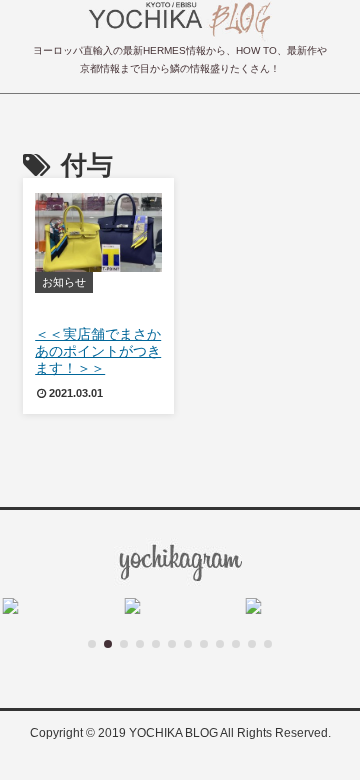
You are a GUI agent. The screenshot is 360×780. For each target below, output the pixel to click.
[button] (92, 644)
